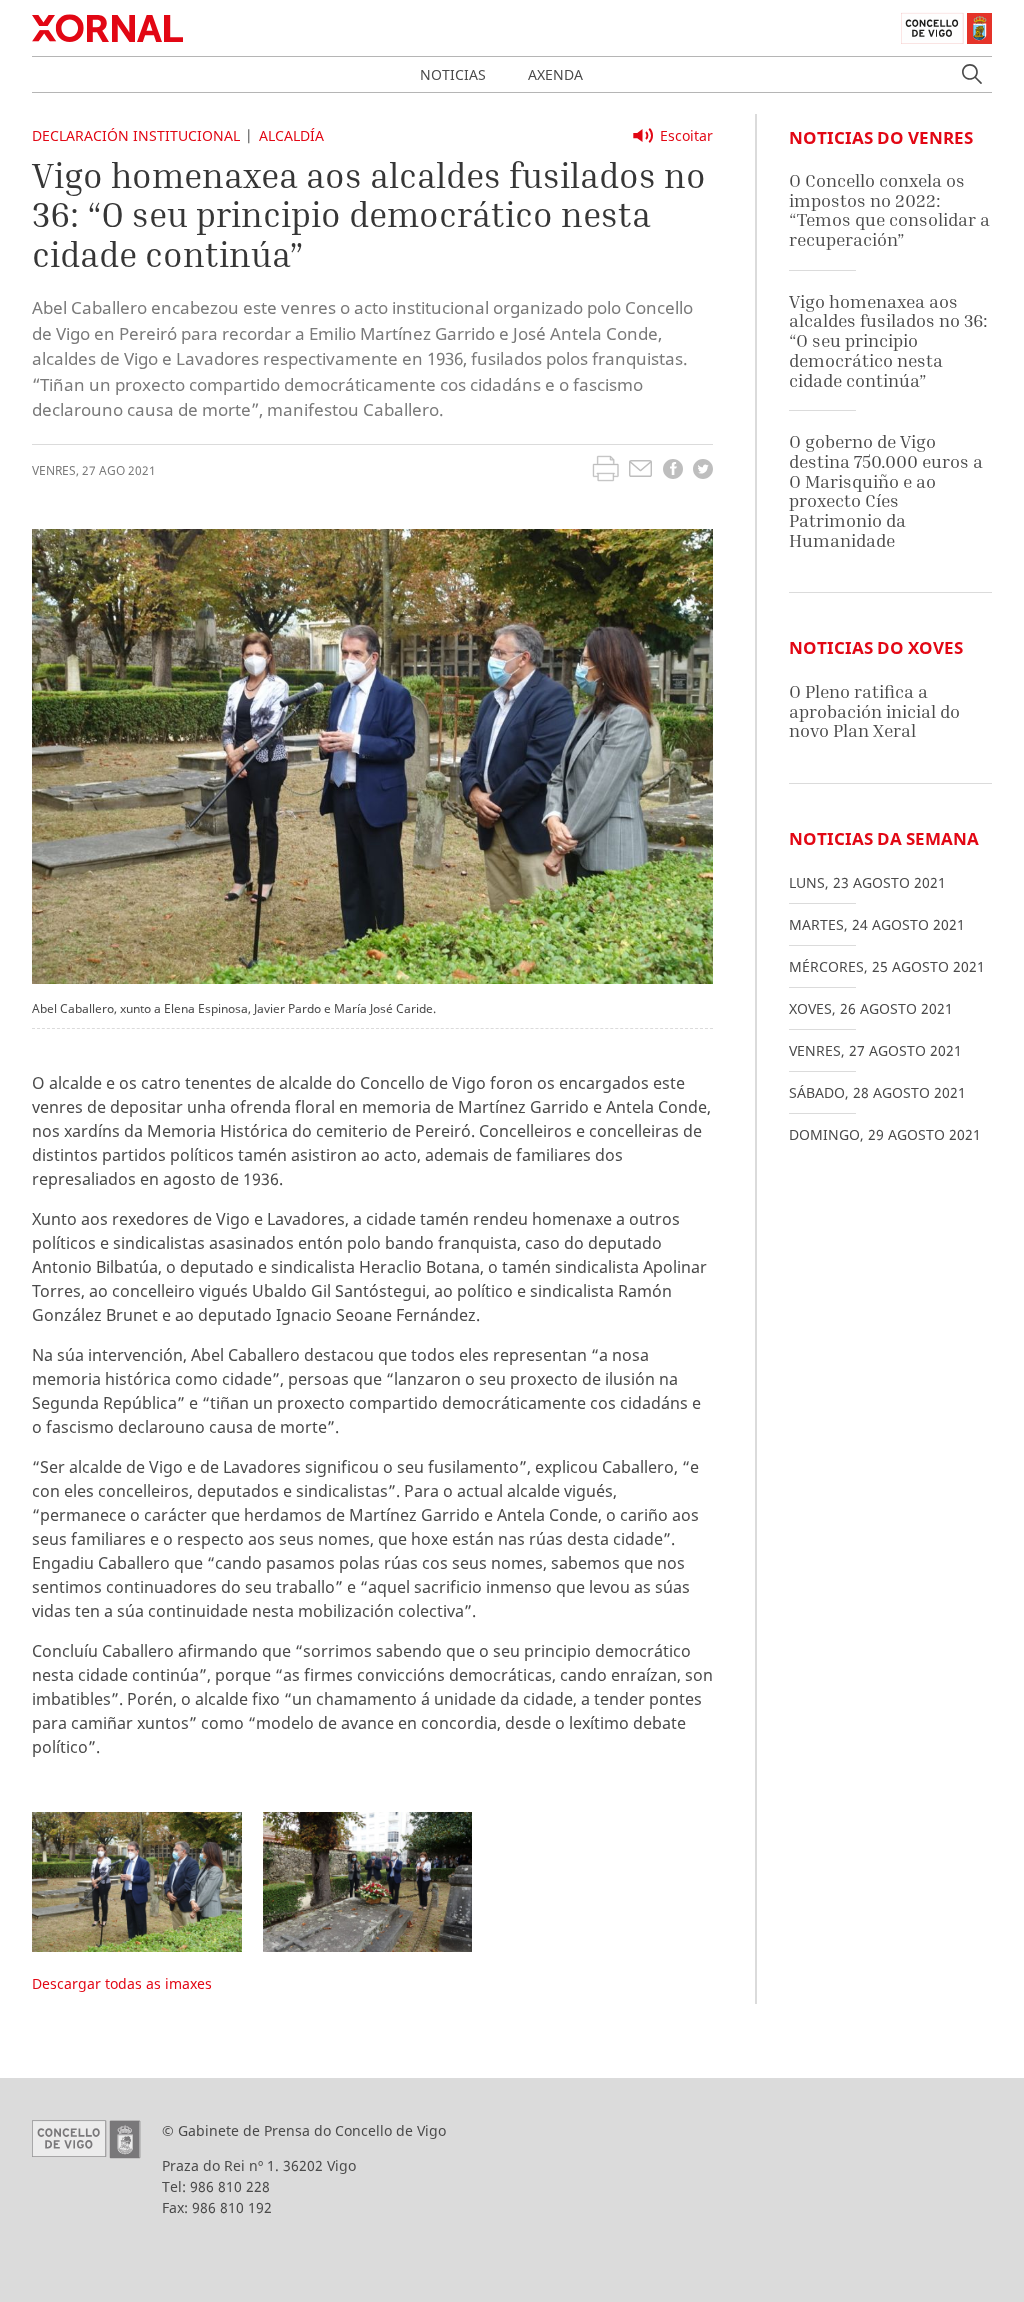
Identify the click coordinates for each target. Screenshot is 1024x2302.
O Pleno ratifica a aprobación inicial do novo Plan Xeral (874, 711)
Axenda (555, 74)
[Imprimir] (605, 471)
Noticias (453, 74)
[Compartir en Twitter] (703, 471)
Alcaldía (291, 135)
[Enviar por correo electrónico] (640, 471)
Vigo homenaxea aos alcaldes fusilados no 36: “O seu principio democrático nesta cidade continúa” (888, 341)
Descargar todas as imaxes (122, 1983)
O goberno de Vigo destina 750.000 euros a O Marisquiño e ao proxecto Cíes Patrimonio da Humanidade (886, 490)
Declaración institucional (136, 135)
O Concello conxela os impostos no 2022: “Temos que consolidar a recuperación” (889, 210)
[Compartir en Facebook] (673, 471)
